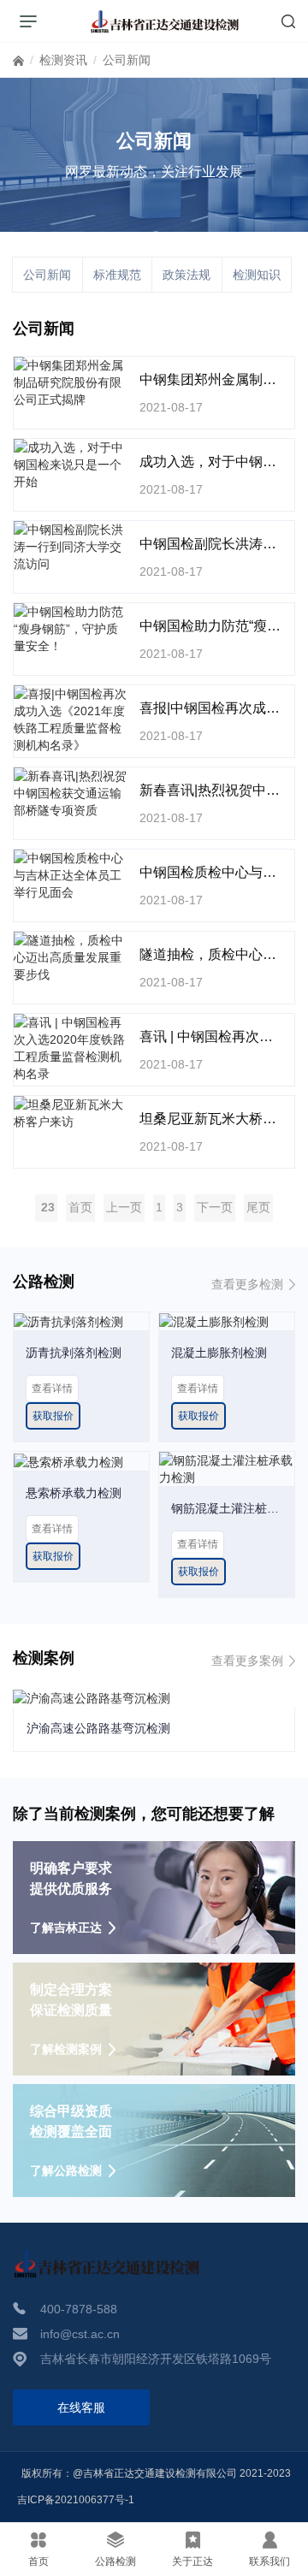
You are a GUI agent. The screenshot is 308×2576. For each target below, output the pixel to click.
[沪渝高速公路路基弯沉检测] (92, 1697)
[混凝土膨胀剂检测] (214, 1321)
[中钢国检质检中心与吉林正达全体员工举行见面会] (70, 875)
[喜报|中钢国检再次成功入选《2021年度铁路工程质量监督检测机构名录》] (70, 720)
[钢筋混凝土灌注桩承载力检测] (227, 1468)
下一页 (215, 1207)
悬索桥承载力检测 (74, 1493)
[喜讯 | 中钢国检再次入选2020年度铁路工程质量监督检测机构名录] (70, 1048)
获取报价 (53, 1416)
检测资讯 (63, 60)
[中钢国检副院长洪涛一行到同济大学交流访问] (70, 547)
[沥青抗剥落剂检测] (68, 1321)
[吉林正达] (165, 21)
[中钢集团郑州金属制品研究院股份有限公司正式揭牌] (70, 382)
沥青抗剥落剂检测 (74, 1353)
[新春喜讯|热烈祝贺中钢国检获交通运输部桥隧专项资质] (70, 793)
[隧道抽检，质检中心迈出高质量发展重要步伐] (70, 957)
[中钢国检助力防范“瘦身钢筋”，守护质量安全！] (70, 629)
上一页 (124, 1207)
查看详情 (52, 1389)
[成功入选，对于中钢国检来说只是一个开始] (70, 465)
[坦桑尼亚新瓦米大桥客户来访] (70, 1113)
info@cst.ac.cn (80, 2334)
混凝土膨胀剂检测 (219, 1353)
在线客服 (81, 2407)
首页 (18, 64)
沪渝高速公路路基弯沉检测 (98, 1728)
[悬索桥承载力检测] (68, 1460)
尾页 (258, 1207)
